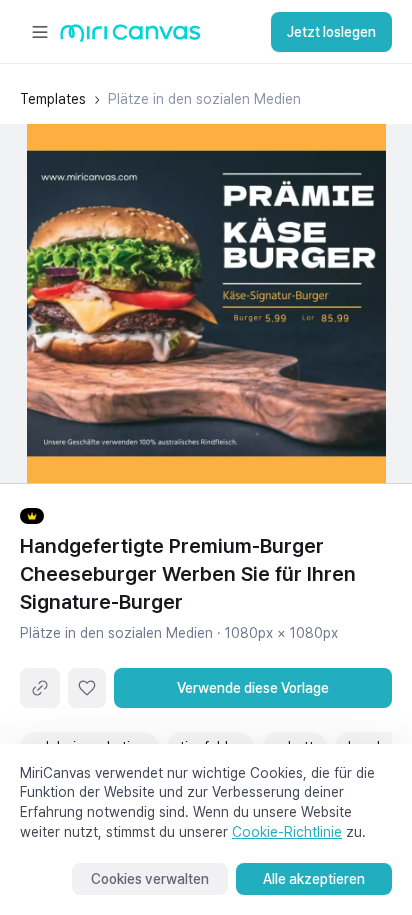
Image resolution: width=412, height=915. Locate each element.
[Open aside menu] (40, 32)
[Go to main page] (130, 37)
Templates (53, 99)
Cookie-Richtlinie (287, 832)
